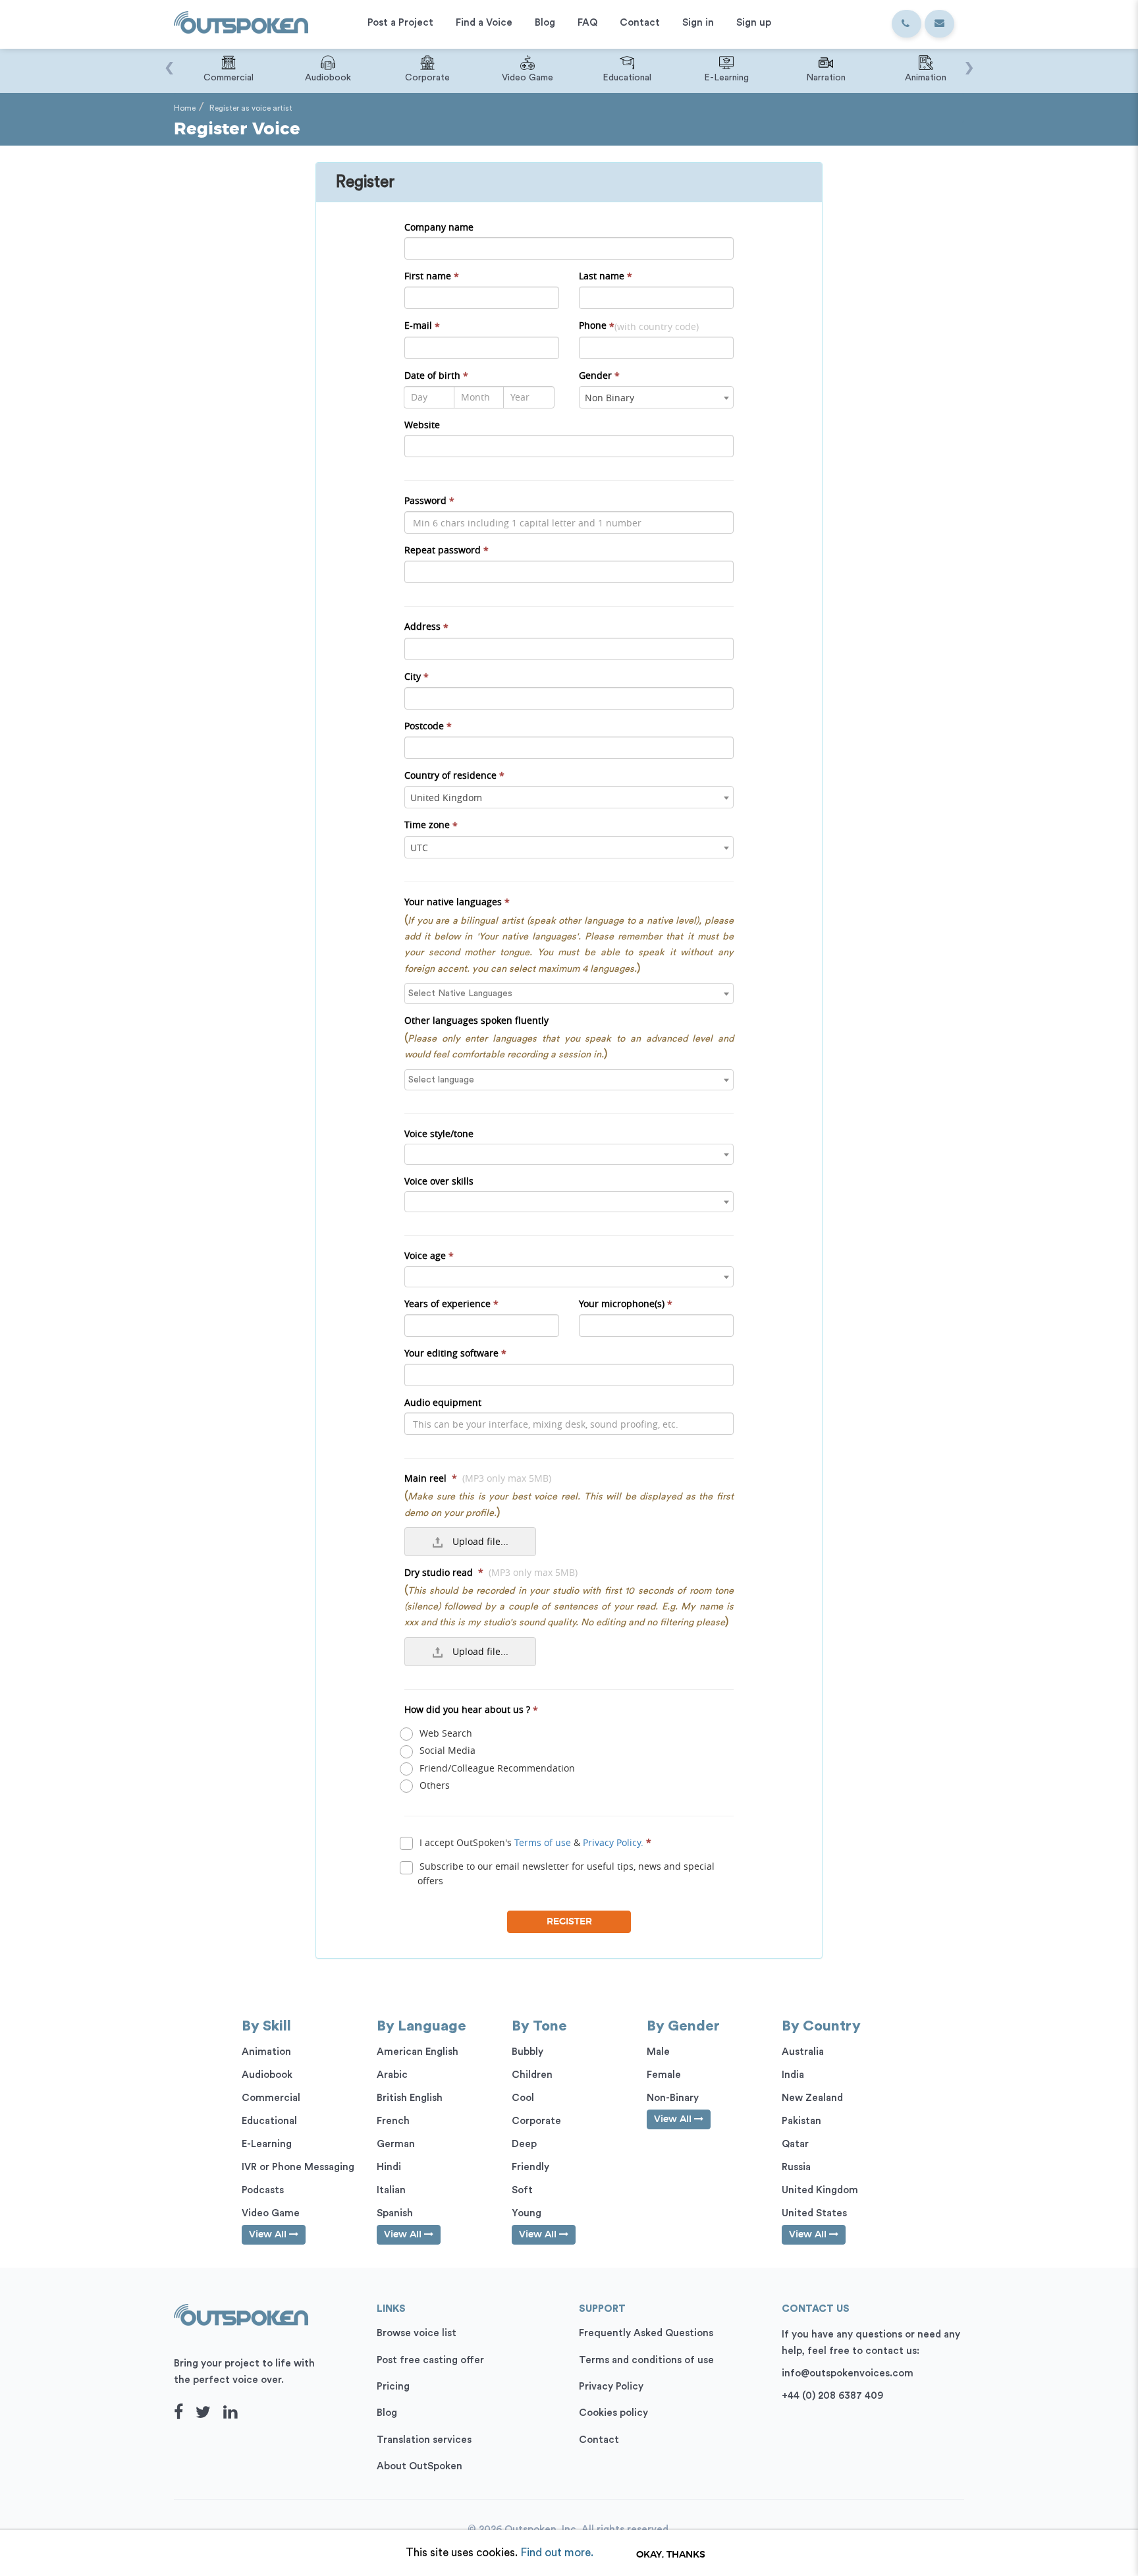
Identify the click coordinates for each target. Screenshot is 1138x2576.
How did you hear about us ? (471, 1710)
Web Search (445, 1733)
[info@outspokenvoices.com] (939, 24)
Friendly (530, 2167)
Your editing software (455, 1353)
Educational (269, 2121)
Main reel (478, 1478)
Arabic (392, 2075)
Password (429, 501)
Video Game (271, 2213)
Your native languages (457, 902)
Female (664, 2075)
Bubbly (528, 2052)
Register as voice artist (251, 108)
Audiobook (267, 2075)
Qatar (795, 2144)
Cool (523, 2098)
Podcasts (263, 2190)
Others (433, 1785)
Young (527, 2213)
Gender (599, 376)
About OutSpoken (420, 2466)
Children (532, 2075)
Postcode (428, 726)
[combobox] (656, 397)
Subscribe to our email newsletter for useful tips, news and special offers (566, 1873)
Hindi (389, 2167)
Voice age (429, 1256)
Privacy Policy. (613, 1842)
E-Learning (267, 2144)
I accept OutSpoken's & (534, 1842)
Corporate (536, 2121)
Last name (606, 276)
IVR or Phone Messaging (298, 2167)
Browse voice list (417, 2333)
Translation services (424, 2440)
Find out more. (557, 2553)
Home (185, 108)
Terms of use (543, 1842)
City (417, 677)
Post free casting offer (430, 2360)
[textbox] (572, 994)
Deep (524, 2144)
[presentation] (169, 61)
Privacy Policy (611, 2387)
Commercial (271, 2098)
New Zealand (812, 2098)
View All (269, 2235)
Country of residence (454, 775)
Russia (796, 2167)
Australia (803, 2052)
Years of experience (451, 1304)
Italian (391, 2190)
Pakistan (801, 2121)
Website (422, 425)
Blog (387, 2413)
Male (658, 2052)
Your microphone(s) (626, 1304)
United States (814, 2213)
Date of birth (436, 376)
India (793, 2075)
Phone (639, 325)
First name (432, 276)
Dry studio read (491, 1572)
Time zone (431, 825)
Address (426, 627)
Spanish (395, 2213)
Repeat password (447, 550)
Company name (439, 227)
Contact (599, 2440)
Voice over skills (439, 1181)
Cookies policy (613, 2413)
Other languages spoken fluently (476, 1020)
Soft (522, 2190)
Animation (266, 2052)
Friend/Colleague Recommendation (496, 1768)
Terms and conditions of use (646, 2360)
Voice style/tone (439, 1134)
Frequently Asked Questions (646, 2333)
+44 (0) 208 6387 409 (832, 2396)
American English (418, 2052)
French (393, 2121)
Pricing (393, 2387)
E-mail (422, 325)
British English (410, 2098)
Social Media (446, 1750)
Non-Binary (673, 2098)
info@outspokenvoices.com (848, 2373)
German (396, 2144)
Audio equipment (443, 1402)
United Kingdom (820, 2190)
